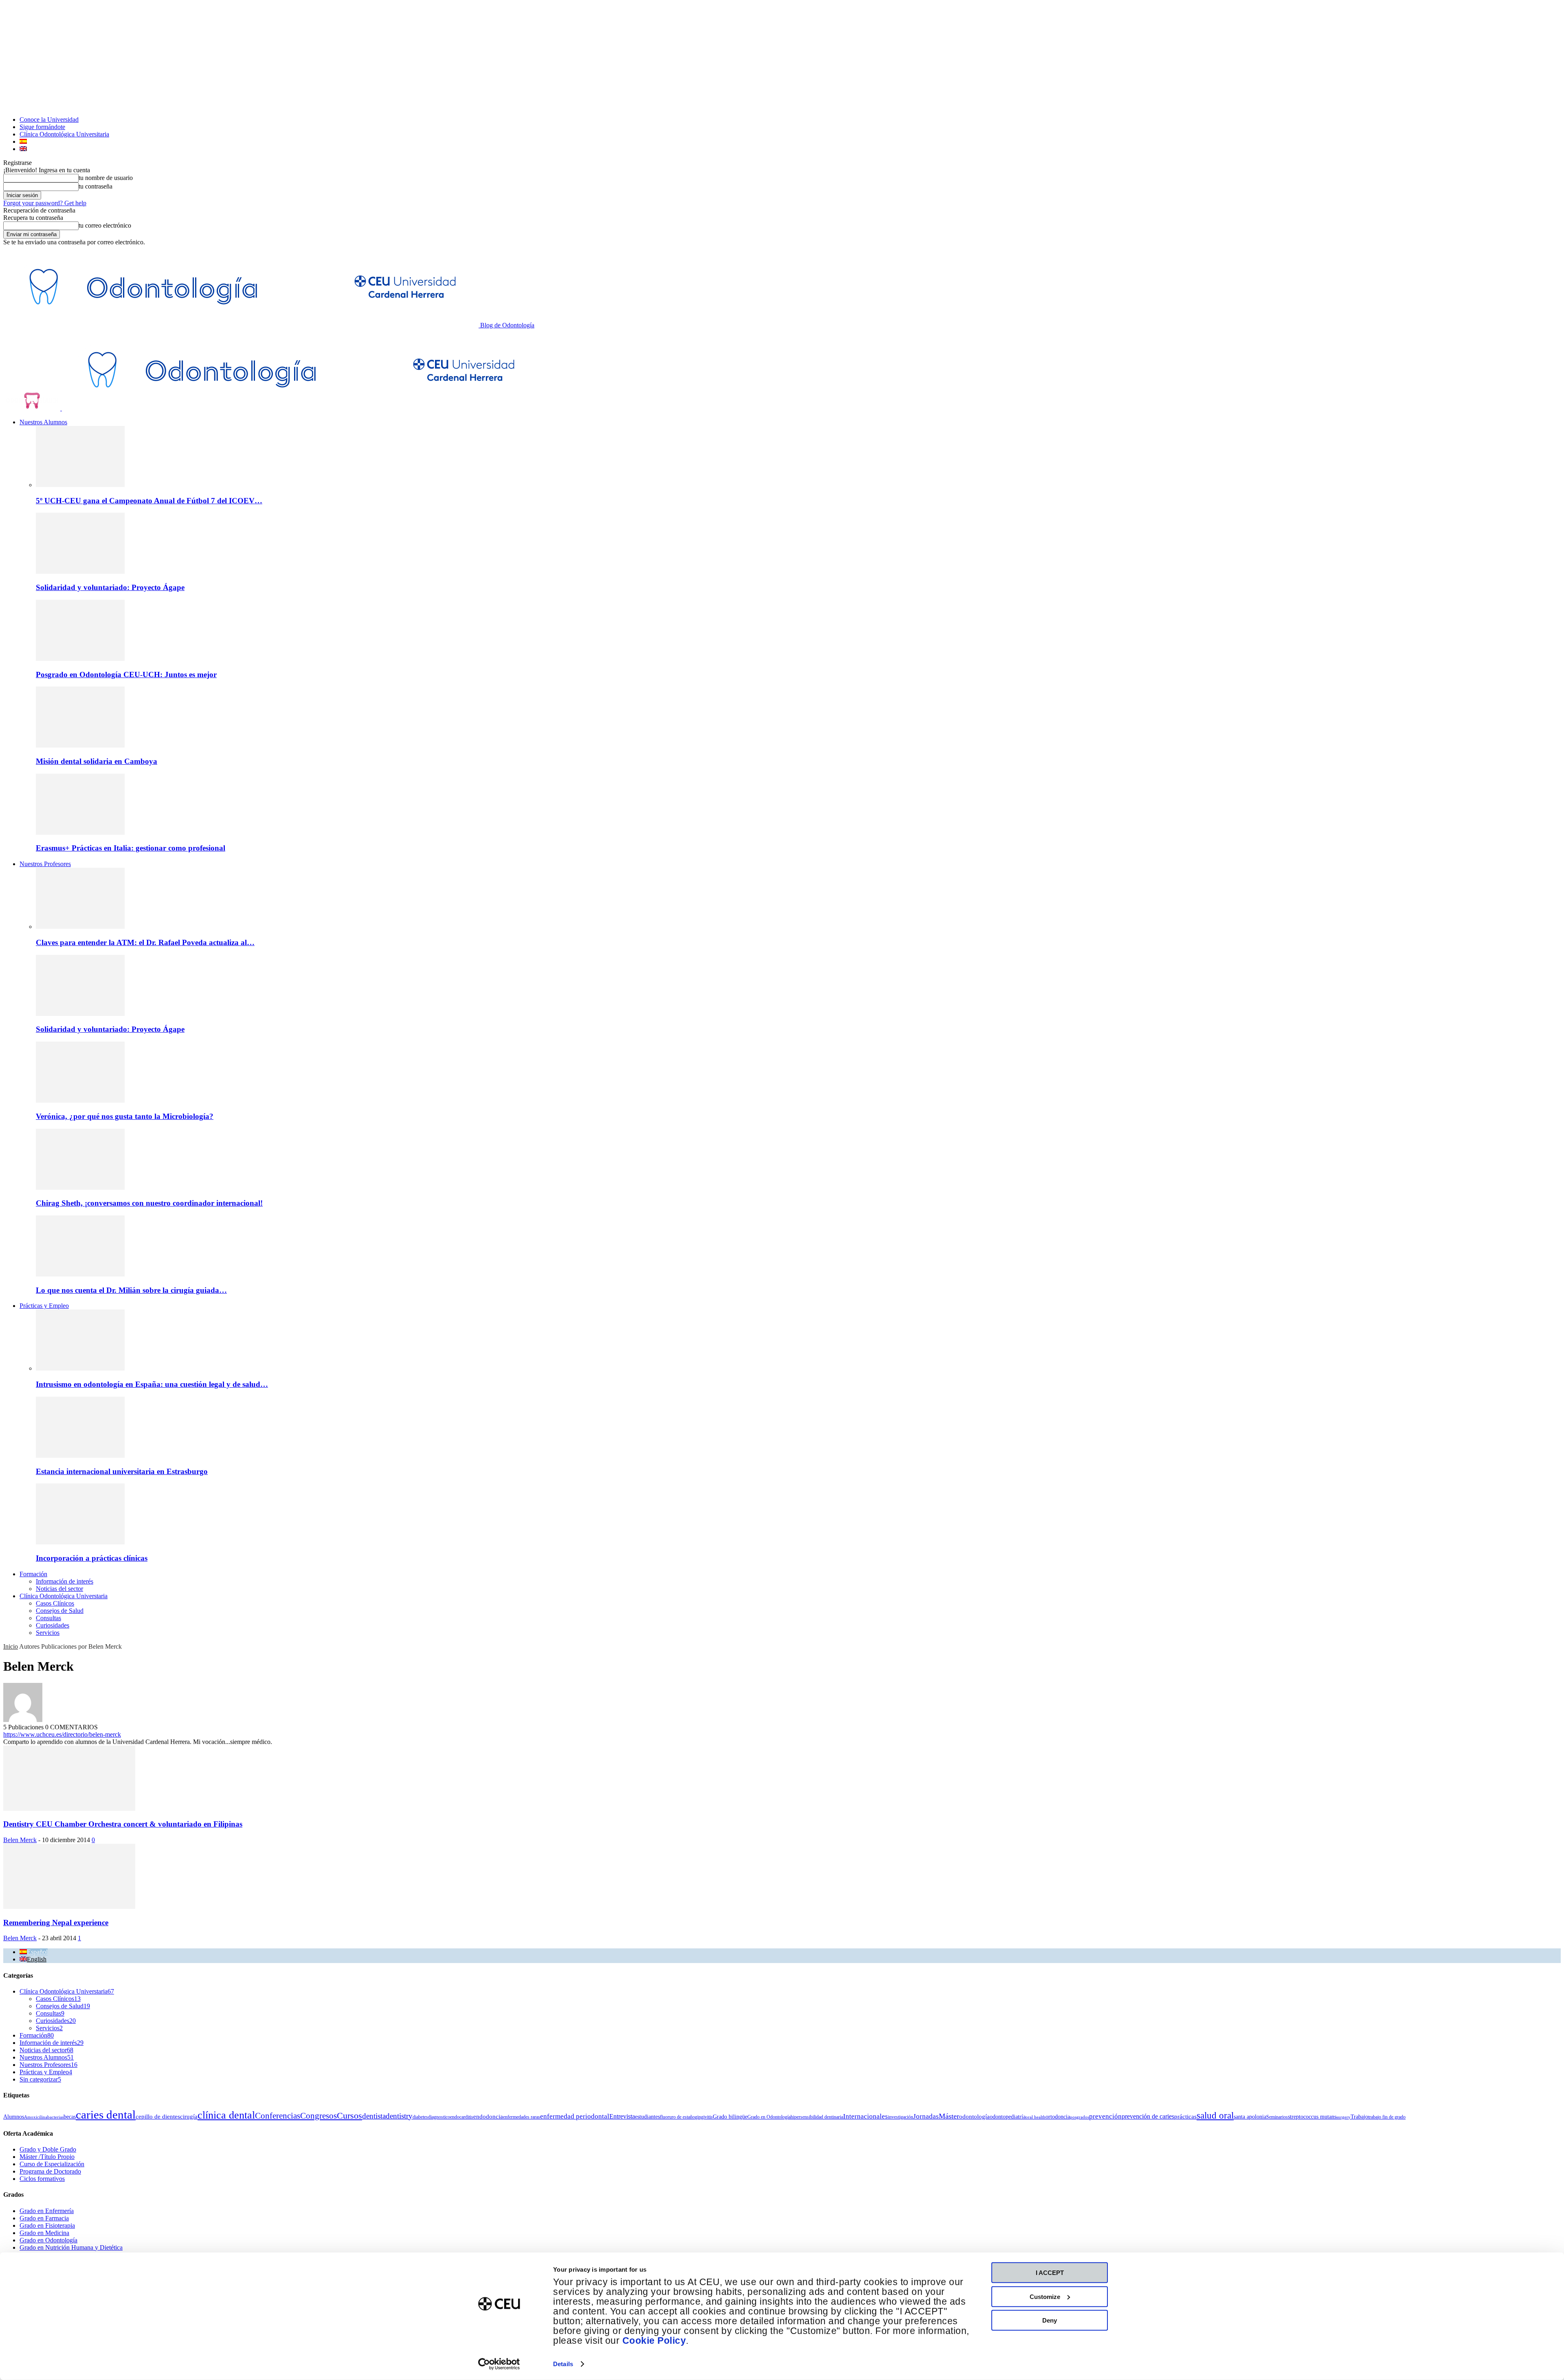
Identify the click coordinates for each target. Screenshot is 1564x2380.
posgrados (1080, 2117)
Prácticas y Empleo (44, 1306)
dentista (374, 2116)
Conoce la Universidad (49, 120)
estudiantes (647, 2117)
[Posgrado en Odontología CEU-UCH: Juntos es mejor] (80, 659)
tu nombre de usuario (106, 178)
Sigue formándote (42, 127)
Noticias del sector (59, 1589)
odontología (974, 2117)
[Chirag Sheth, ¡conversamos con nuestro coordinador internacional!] (80, 1188)
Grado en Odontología (769, 2117)
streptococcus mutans (1312, 2117)
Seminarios (1277, 2117)
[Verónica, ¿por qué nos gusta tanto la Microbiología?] (80, 1100)
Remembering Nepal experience (56, 1923)
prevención (1105, 2116)
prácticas (1185, 2117)
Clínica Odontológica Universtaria (64, 1596)
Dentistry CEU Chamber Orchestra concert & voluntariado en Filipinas (123, 1824)
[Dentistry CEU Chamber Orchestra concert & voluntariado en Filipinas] (69, 1809)
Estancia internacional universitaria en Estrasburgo (122, 1471)
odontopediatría (1008, 2117)
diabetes (420, 2117)
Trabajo (1359, 2117)
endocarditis (462, 2117)
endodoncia (488, 2117)
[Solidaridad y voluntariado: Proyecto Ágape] (80, 571)
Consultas (48, 1618)
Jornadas (926, 2116)
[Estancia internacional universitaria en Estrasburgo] (80, 1455)
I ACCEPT (1050, 2273)
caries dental (106, 2115)
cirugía (189, 2117)
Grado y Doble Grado (48, 2149)
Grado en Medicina (44, 2233)
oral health (1036, 2117)
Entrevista (622, 2116)
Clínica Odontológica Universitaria (64, 134)
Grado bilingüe (730, 2117)
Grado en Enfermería (47, 2211)
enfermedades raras (522, 2117)
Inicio (11, 1646)
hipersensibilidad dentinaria (817, 2117)
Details (563, 2364)
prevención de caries (1148, 2116)
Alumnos (14, 2117)
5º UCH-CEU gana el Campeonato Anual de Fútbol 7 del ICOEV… (149, 501)
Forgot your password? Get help (45, 203)
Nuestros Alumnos (43, 422)
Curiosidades (53, 1625)
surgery (1343, 2117)
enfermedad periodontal (575, 2116)
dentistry (399, 2116)
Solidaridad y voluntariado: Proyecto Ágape (110, 587)
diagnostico (439, 2117)
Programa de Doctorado (50, 2171)
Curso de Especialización (52, 2164)
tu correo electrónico (105, 225)
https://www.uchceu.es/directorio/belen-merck (62, 1734)
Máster (949, 2116)
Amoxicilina (36, 2117)
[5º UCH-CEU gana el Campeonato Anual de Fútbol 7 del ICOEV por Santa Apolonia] (80, 485)
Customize (1045, 2296)
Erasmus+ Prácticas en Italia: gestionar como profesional (131, 848)
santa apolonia (1250, 2117)
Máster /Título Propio (47, 2157)
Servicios (48, 1633)
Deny (1050, 2320)
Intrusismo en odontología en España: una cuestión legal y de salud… (152, 1384)
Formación (33, 1574)
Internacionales (865, 2116)
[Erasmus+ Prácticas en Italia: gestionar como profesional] (80, 832)
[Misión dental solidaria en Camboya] (80, 745)
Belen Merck (20, 1840)
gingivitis (704, 2117)
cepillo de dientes (158, 2117)
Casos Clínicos (55, 1603)
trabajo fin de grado (1387, 2117)
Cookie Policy (654, 2341)
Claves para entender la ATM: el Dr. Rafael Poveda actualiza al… (145, 942)
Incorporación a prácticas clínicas (92, 1558)
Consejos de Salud (60, 1611)
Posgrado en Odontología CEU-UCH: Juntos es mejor (126, 675)
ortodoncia (1058, 2117)
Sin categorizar (40, 2079)
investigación (901, 2117)
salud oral (1215, 2115)
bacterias (55, 2117)
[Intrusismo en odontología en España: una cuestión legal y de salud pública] (80, 1368)
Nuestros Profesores (45, 864)
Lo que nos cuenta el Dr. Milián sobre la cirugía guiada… (131, 1290)
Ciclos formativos (42, 2179)
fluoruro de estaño (677, 2117)
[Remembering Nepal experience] (69, 1907)
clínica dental (226, 2115)
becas (70, 2117)
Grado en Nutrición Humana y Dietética (71, 2247)
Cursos (349, 2116)
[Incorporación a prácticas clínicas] (80, 1542)
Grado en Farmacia (44, 2218)
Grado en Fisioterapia (47, 2225)
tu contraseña (96, 186)
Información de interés (65, 1581)
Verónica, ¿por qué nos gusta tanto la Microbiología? (125, 1116)
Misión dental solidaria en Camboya (97, 761)
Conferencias (278, 2116)
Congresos (319, 2116)
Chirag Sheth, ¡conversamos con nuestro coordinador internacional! (149, 1203)
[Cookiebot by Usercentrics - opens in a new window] (499, 2364)
